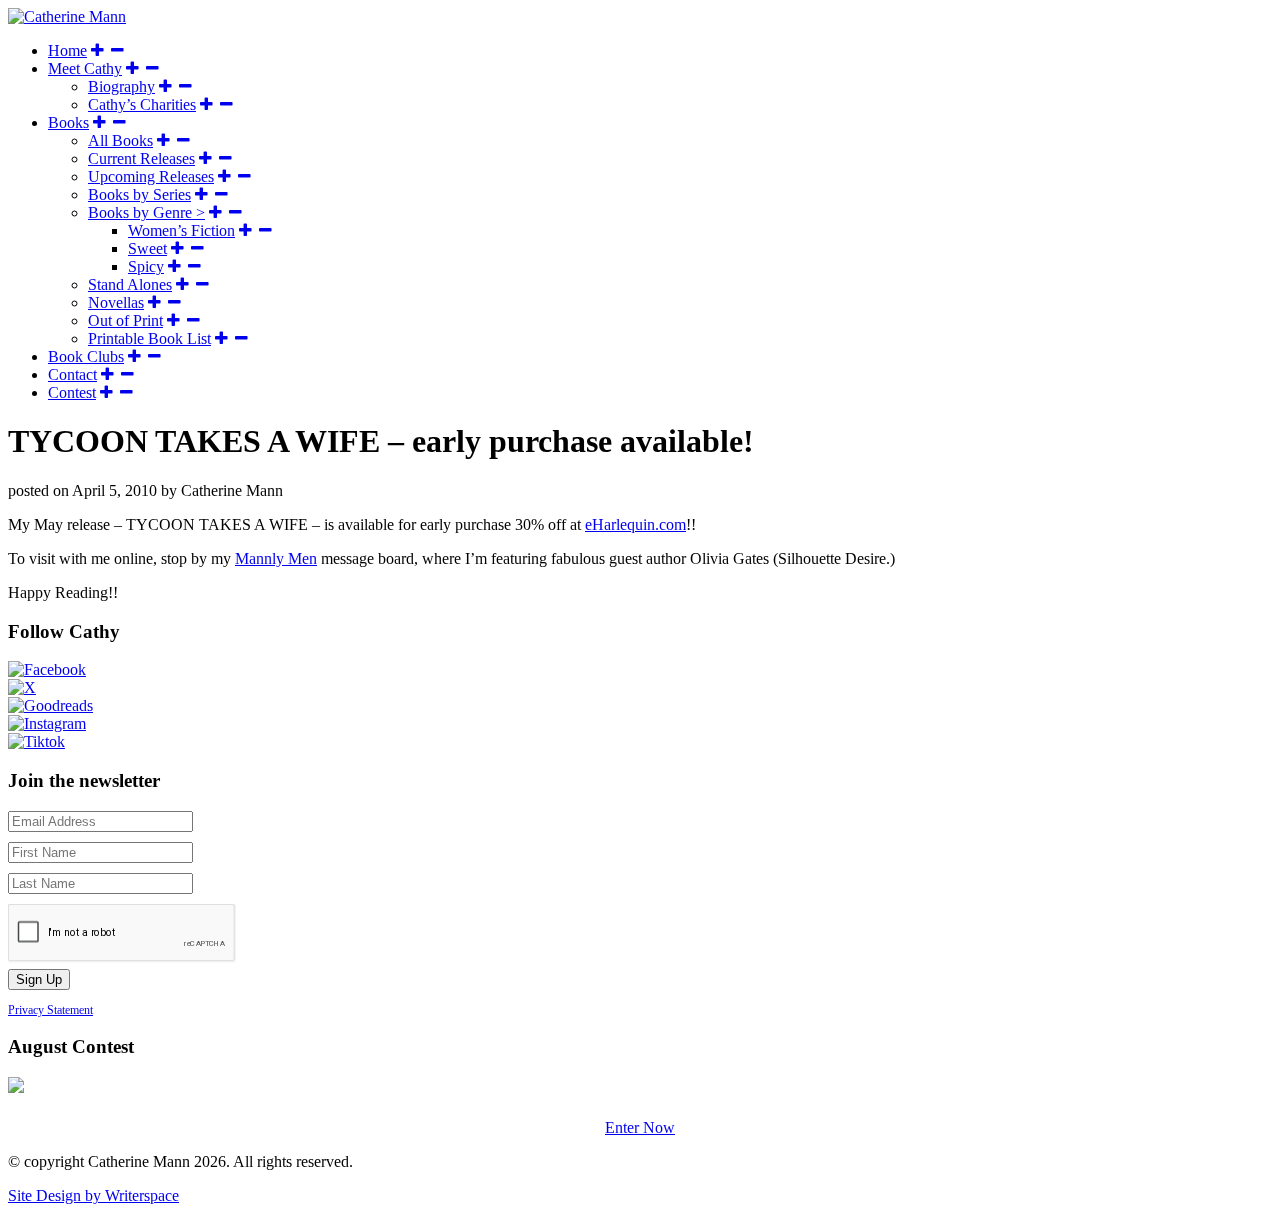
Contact (72, 374)
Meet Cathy (85, 68)
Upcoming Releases (151, 176)
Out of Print (125, 320)
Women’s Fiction (181, 230)
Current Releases (141, 158)
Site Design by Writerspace (93, 1195)
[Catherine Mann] (67, 16)
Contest (72, 392)
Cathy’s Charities (142, 104)
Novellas (116, 302)
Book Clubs (86, 356)
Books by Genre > (146, 212)
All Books (120, 140)
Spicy (146, 266)
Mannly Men (276, 558)
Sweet (147, 248)
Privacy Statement (50, 1010)
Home (67, 50)
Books (68, 122)
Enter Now (640, 1127)
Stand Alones (130, 284)
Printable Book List (149, 338)
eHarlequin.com (635, 524)
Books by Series (139, 194)
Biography (121, 86)
